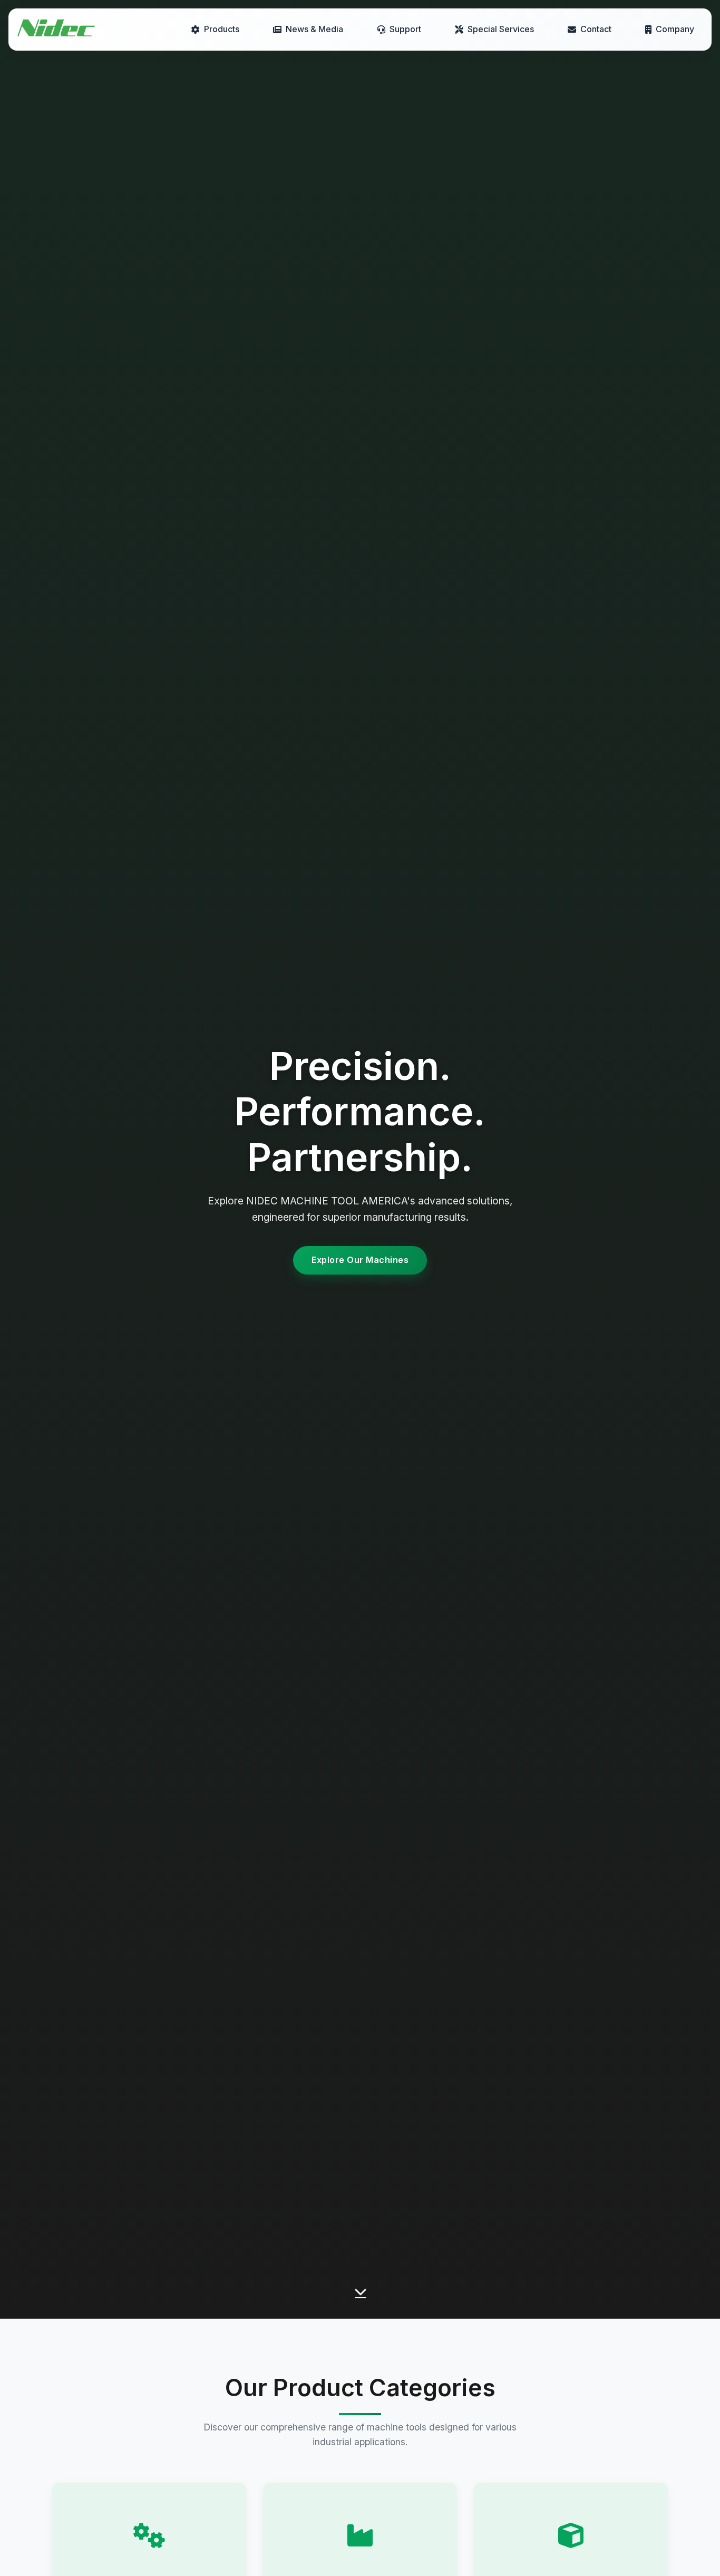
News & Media (314, 29)
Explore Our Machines (360, 1260)
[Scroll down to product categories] (360, 2296)
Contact (596, 29)
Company (675, 29)
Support (405, 29)
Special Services (501, 29)
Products (222, 29)
